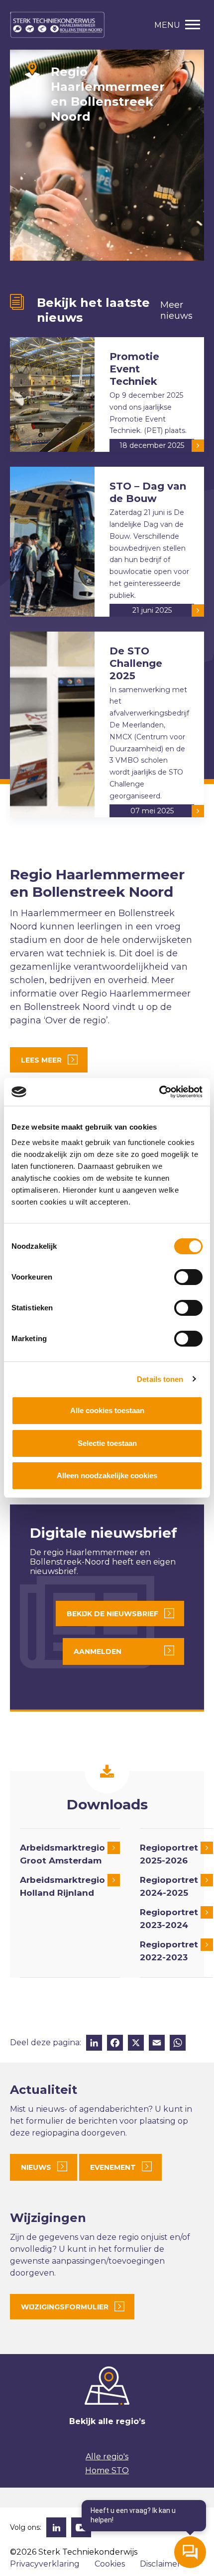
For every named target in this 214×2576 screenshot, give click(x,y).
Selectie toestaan (107, 1443)
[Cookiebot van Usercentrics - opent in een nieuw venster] (159, 1092)
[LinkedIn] (94, 2044)
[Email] (157, 2044)
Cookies (110, 2564)
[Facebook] (115, 2044)
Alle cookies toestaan (107, 1410)
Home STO (107, 2470)
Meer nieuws (176, 310)
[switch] (188, 1277)
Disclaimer (160, 2564)
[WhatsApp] (178, 2044)
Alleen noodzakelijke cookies (107, 1475)
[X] (136, 2044)
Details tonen (160, 1379)
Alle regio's (107, 2457)
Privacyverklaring (45, 2564)
